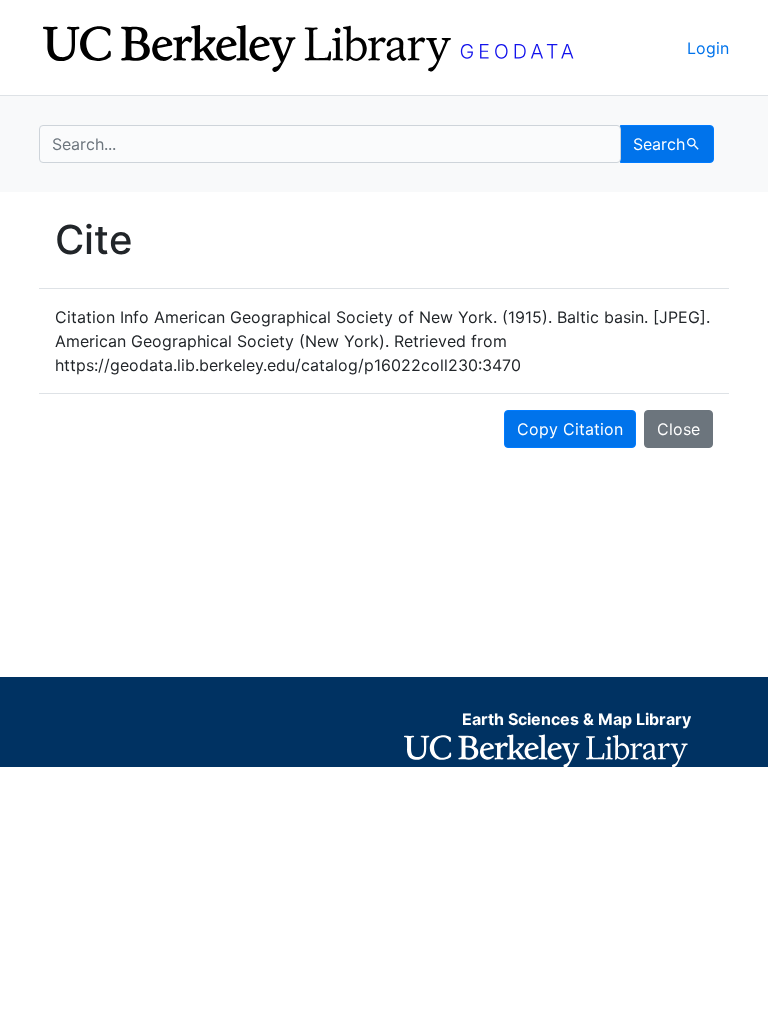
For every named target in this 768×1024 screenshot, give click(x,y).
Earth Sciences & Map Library (576, 719)
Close (678, 429)
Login (708, 48)
